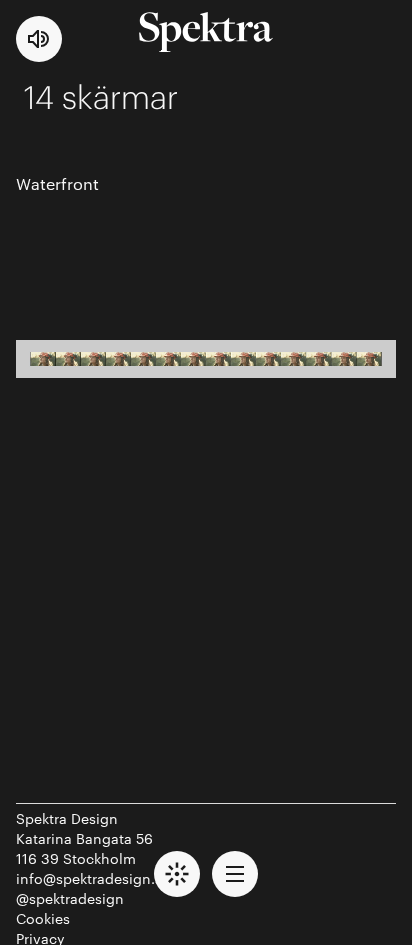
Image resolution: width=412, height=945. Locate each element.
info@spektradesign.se (93, 878)
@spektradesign (70, 898)
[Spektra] (206, 32)
